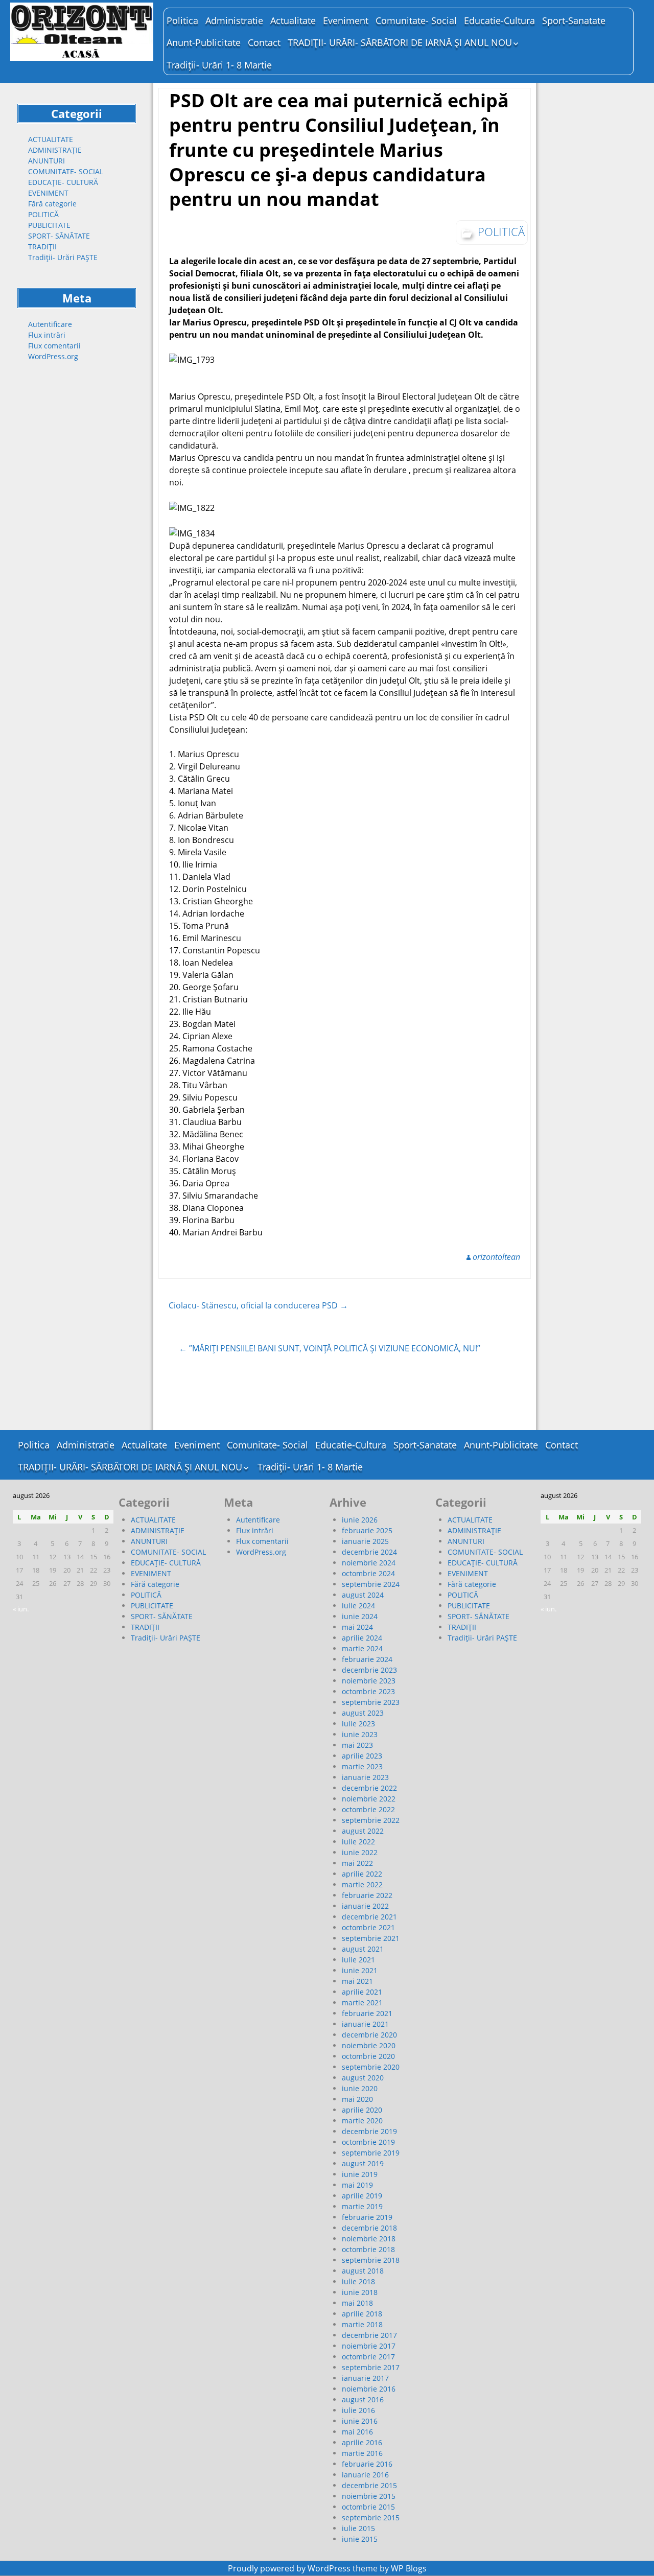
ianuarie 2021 (365, 2024)
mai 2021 (357, 1981)
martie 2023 (362, 1766)
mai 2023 (357, 1745)
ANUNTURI (46, 161)
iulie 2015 (358, 2528)
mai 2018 (357, 2303)
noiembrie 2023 (369, 1681)
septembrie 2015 (371, 2518)
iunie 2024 (360, 1616)
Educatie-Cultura (499, 20)
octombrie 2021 (368, 1927)
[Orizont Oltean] (82, 32)
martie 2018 (362, 2324)
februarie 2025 (367, 1530)
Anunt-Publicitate (204, 42)
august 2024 (363, 1595)
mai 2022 (357, 1863)
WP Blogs (409, 2568)
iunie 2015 (360, 2539)
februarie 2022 (367, 1895)
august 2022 (363, 1831)
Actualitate (293, 20)
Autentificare (50, 324)
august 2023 (363, 1713)
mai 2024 (357, 1627)
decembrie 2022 (369, 1788)
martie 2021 (362, 2003)
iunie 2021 (360, 1970)
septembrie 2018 (371, 2260)
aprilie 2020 (362, 2110)
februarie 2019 (367, 2217)
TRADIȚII (42, 247)
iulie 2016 (358, 2410)
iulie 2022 (358, 1842)
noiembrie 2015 (369, 2496)
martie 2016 (362, 2453)
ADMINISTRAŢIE (55, 150)
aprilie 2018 (362, 2314)
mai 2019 (357, 2185)
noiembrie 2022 (369, 1799)
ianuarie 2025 (365, 1541)
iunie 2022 (360, 1852)
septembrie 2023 (371, 1702)
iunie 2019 (360, 2174)
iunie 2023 (360, 1734)
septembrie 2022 (371, 1820)
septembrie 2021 (371, 1938)
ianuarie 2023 (365, 1777)
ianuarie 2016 (365, 2475)
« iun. (21, 1609)
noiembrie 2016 (369, 2389)
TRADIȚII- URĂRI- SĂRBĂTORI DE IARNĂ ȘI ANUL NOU (400, 42)
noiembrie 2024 (369, 1563)
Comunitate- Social (416, 20)
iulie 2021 (358, 1960)
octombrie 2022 (368, 1809)
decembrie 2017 (369, 2335)
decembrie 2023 (369, 1670)
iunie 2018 (360, 2292)
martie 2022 (362, 1884)
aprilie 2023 (362, 1756)
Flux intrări (47, 335)
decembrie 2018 (369, 2228)
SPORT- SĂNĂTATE (59, 236)
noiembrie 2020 (369, 2045)
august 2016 (363, 2399)
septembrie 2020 (371, 2067)
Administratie (234, 20)
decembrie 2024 (369, 1552)
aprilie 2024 (362, 1638)
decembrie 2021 (369, 1917)
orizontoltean (496, 1257)
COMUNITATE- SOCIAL (66, 171)
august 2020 (363, 2078)
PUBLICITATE (49, 225)
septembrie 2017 (371, 2367)
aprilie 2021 (362, 1992)
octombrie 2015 (368, 2507)
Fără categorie (52, 204)
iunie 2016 (360, 2421)
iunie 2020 (360, 2088)
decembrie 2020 (369, 2035)
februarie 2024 (367, 1659)
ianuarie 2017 (365, 2378)
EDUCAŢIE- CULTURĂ (63, 182)
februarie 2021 (367, 2013)
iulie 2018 (358, 2281)
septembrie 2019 (371, 2153)
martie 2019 (362, 2206)
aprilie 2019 (362, 2196)
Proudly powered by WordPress (289, 2568)
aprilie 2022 (362, 1874)
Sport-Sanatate (574, 20)
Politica (182, 20)
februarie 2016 (367, 2464)
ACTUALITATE (51, 139)
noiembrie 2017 (369, 2346)
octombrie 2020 (368, 2056)
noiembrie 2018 (369, 2239)
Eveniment (346, 20)
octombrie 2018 (368, 2249)
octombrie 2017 (368, 2357)
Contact (264, 42)
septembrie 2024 (371, 1584)
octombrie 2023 (368, 1691)
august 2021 (363, 1949)
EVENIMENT (48, 193)
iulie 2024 (358, 1606)
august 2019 (363, 2163)
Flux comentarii (54, 346)
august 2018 (363, 2271)
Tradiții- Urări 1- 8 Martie (219, 65)
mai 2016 (357, 2432)
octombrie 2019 (368, 2142)
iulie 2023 (358, 1724)
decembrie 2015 (369, 2485)
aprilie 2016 (362, 2442)
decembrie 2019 (369, 2131)
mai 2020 (357, 2099)
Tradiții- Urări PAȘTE (63, 257)
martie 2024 (362, 1648)
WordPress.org (53, 356)
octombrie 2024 (368, 1573)
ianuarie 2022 (365, 1906)
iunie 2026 (360, 1520)
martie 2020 (362, 2121)
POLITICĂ (43, 214)
